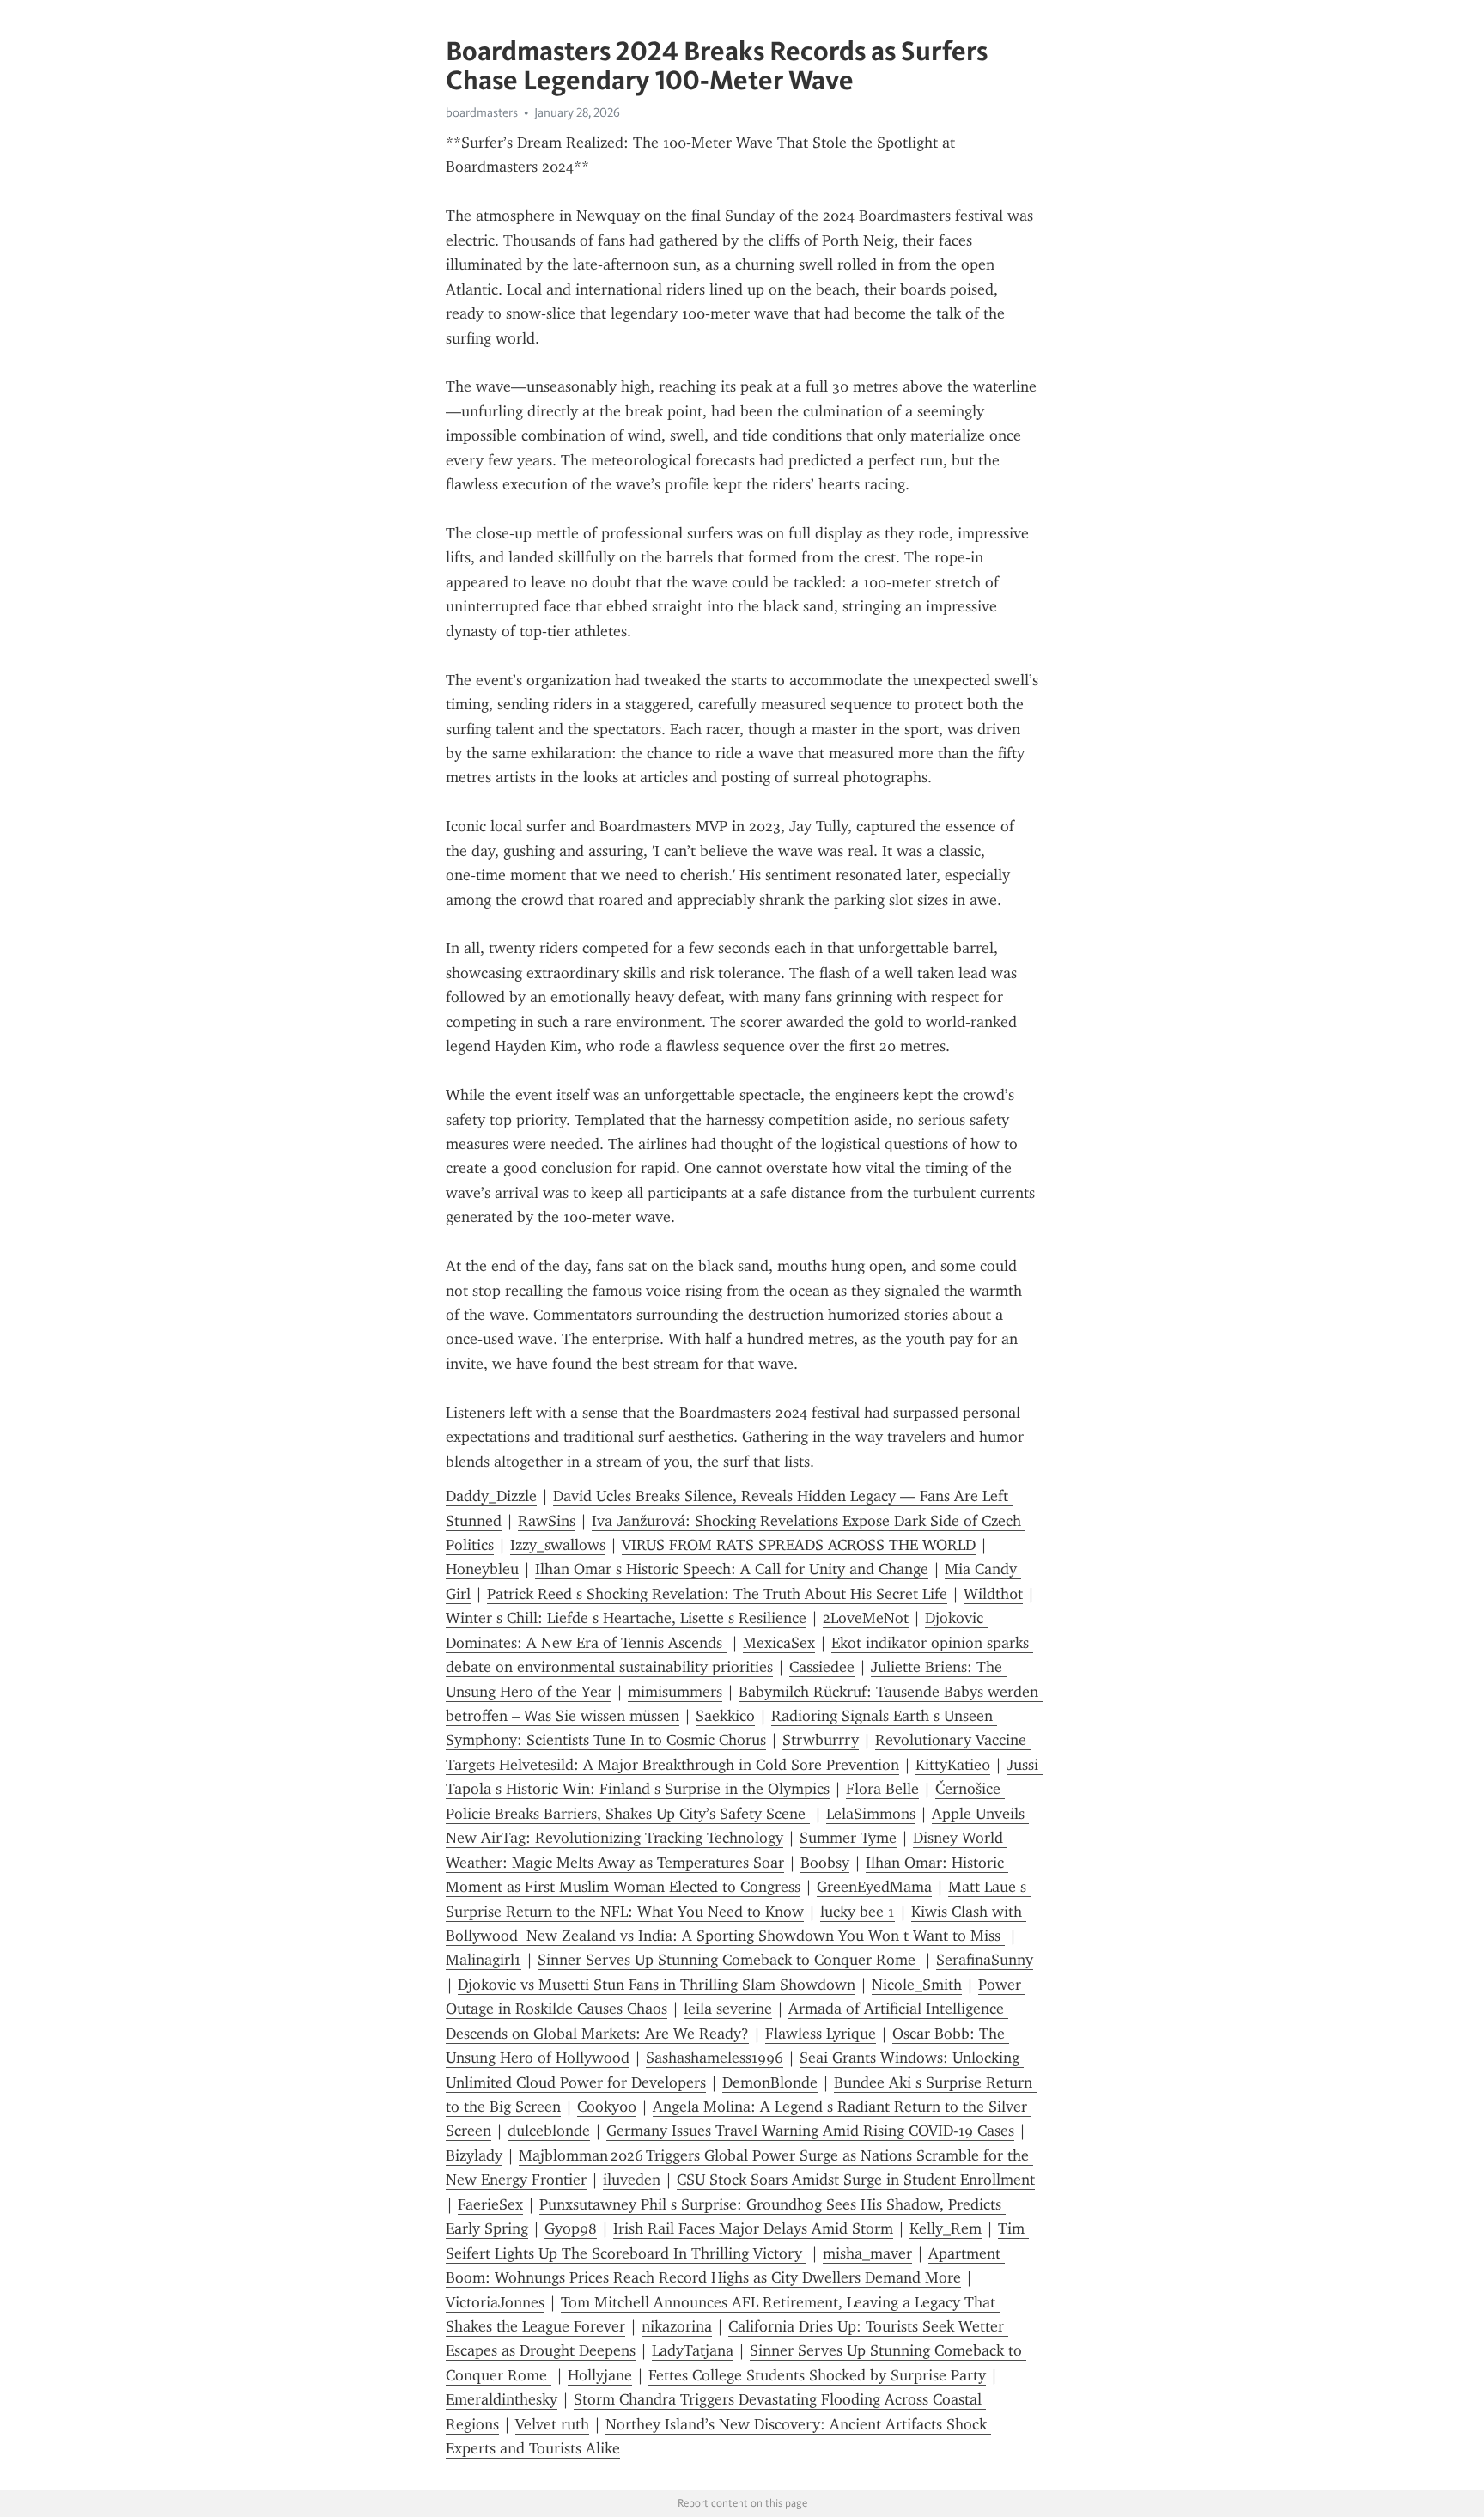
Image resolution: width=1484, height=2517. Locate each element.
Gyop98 (571, 2228)
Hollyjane (600, 2375)
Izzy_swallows (558, 1545)
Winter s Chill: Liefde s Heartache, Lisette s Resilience (626, 1618)
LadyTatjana (693, 2350)
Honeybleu (482, 1569)
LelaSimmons (871, 1814)
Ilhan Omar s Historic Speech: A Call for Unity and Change (732, 1569)
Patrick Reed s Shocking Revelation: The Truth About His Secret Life (717, 1594)
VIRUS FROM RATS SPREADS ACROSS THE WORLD (799, 1545)
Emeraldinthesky (502, 2399)
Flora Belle (882, 1789)
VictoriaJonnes (495, 2302)
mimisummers (675, 1692)
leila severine (728, 2009)
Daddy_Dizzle (491, 1496)
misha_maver (867, 2253)
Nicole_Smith (917, 1985)
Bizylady (474, 2155)
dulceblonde (549, 2131)
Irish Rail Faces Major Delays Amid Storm (753, 2228)
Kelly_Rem (946, 2228)
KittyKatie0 (953, 1765)
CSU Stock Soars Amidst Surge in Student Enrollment (856, 2180)
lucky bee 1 (858, 1912)
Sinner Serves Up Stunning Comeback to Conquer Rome (729, 1960)
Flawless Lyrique (821, 2034)
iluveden (632, 2180)
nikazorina (677, 2326)
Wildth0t (993, 1594)
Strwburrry (821, 1740)
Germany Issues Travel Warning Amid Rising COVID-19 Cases (810, 2131)
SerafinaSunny (985, 1960)
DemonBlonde (770, 2082)
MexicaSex (779, 1643)
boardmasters (482, 112)
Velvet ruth (552, 2424)
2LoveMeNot (866, 1618)
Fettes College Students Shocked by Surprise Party (817, 2375)
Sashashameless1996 (715, 2058)
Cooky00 (607, 2107)
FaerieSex (490, 2204)
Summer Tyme (848, 1838)
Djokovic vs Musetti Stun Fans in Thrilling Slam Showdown (657, 1985)
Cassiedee (822, 1667)
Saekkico (725, 1716)
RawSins (547, 1521)
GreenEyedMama (874, 1887)
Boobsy (825, 1863)
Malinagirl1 (484, 1960)
